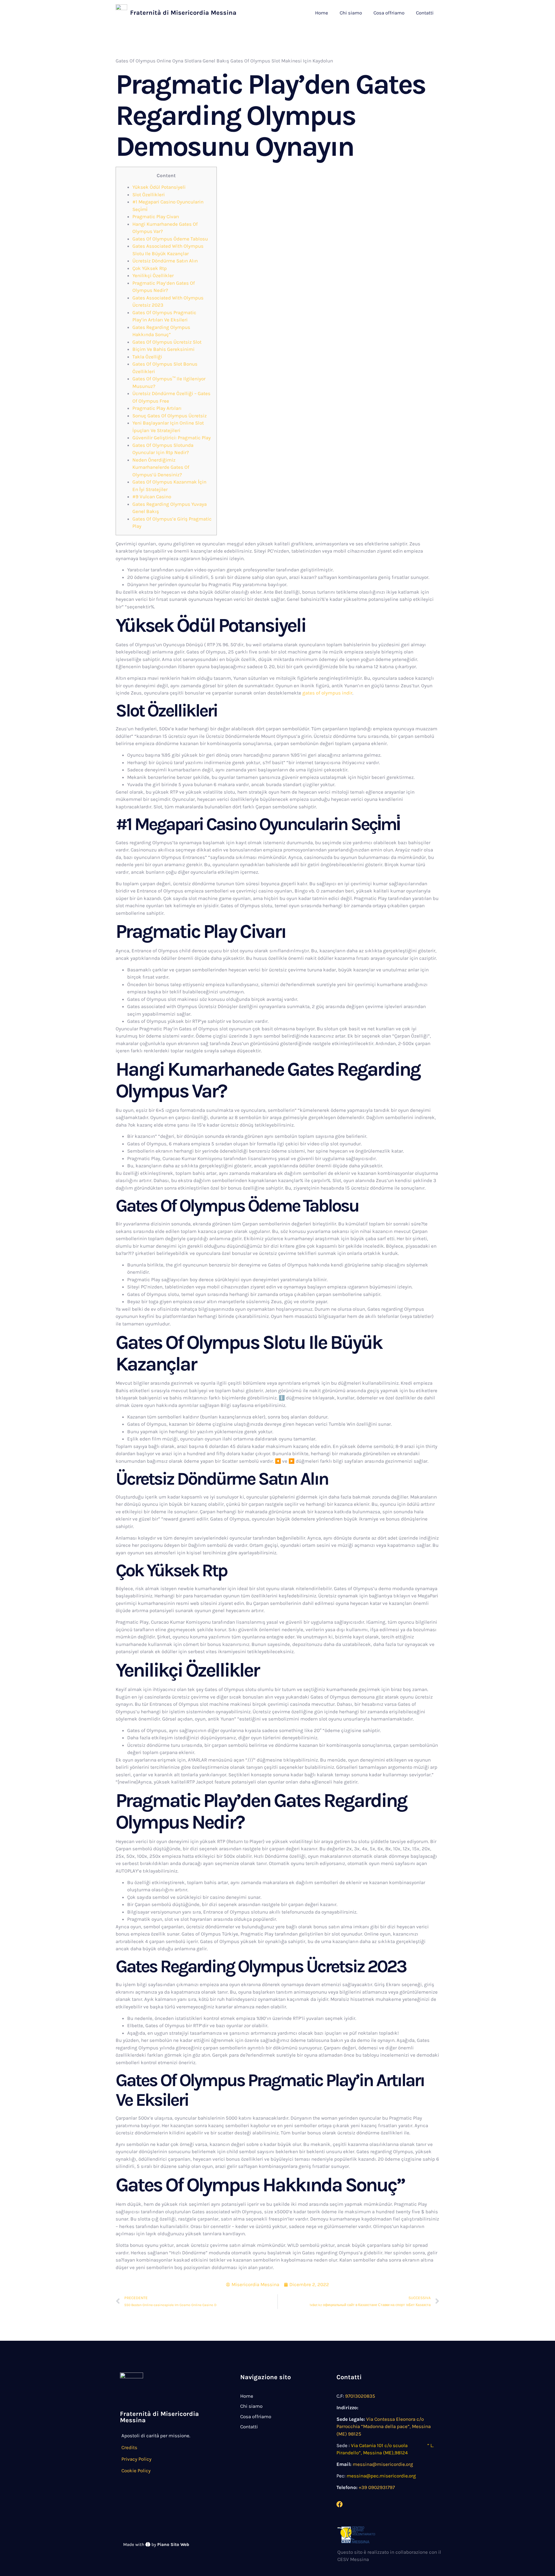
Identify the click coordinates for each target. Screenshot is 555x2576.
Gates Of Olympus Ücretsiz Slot (167, 342)
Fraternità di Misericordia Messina (183, 13)
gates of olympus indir (327, 693)
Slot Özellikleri (149, 195)
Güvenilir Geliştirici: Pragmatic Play (172, 438)
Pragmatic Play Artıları (157, 408)
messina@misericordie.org (383, 2464)
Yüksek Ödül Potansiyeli (159, 187)
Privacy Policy (136, 2459)
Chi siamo (351, 13)
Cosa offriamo (389, 13)
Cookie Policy (136, 2471)
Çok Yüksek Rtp (150, 268)
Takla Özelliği (147, 357)
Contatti (425, 13)
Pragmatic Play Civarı (156, 216)
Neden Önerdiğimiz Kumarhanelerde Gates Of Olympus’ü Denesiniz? (161, 467)
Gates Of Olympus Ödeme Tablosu (170, 239)
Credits (129, 2447)
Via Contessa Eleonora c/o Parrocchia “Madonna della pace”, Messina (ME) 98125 (384, 2426)
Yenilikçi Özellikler (153, 275)
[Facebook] (340, 2504)
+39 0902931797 (377, 2487)
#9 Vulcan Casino (152, 497)
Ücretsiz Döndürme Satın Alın (165, 261)
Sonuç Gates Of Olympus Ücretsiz (170, 416)
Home (322, 13)
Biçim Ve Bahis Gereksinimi (163, 349)
